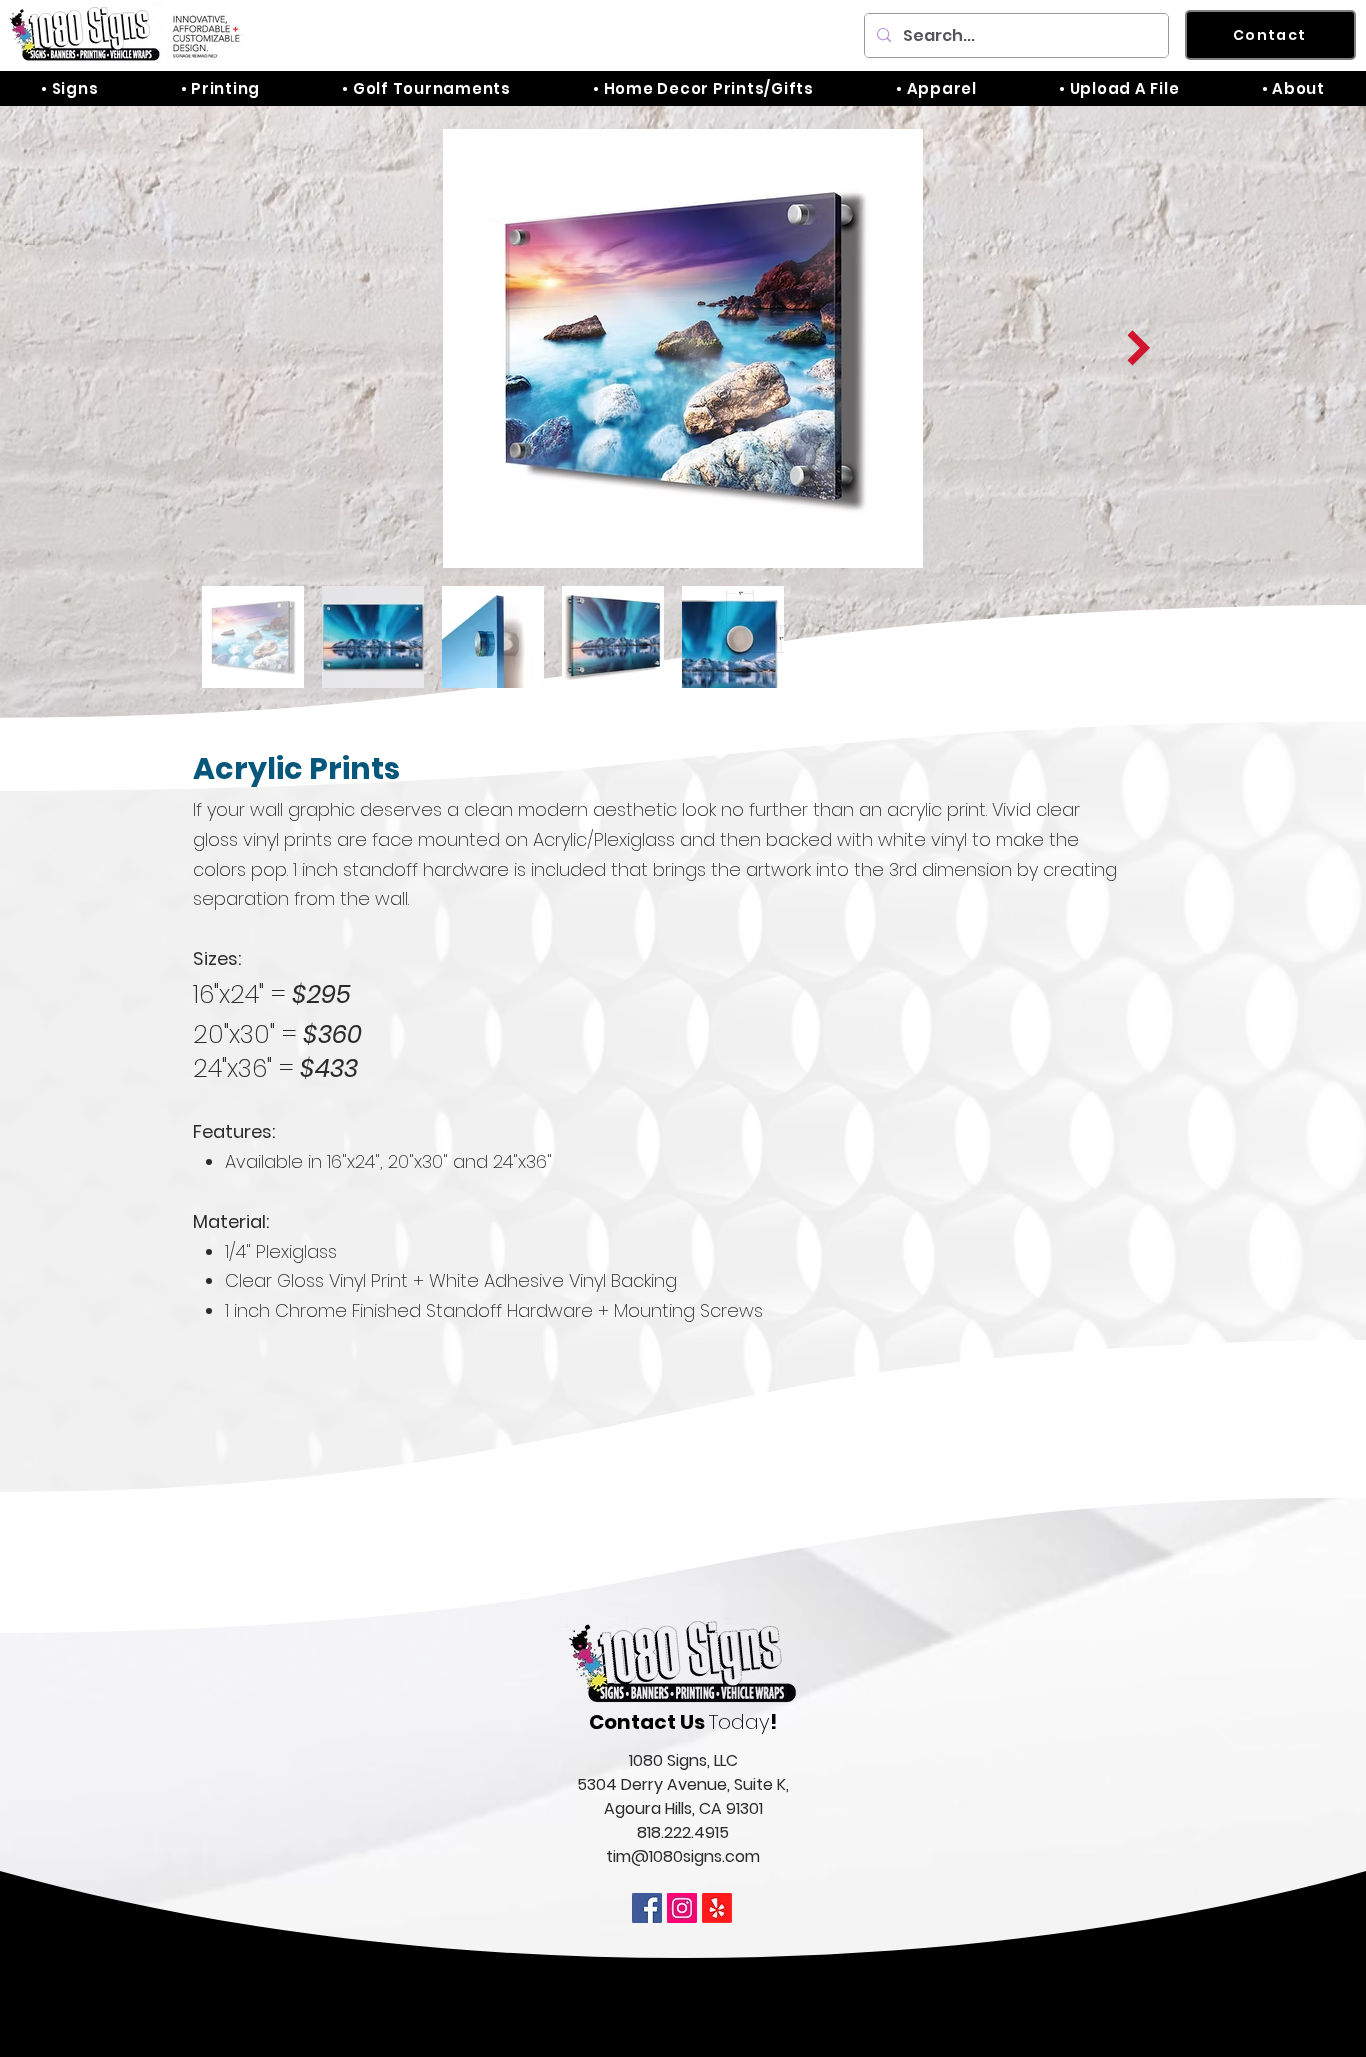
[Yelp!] (717, 1908)
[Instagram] (682, 1908)
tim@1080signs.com (683, 1856)
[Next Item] (1138, 348)
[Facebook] (647, 1908)
